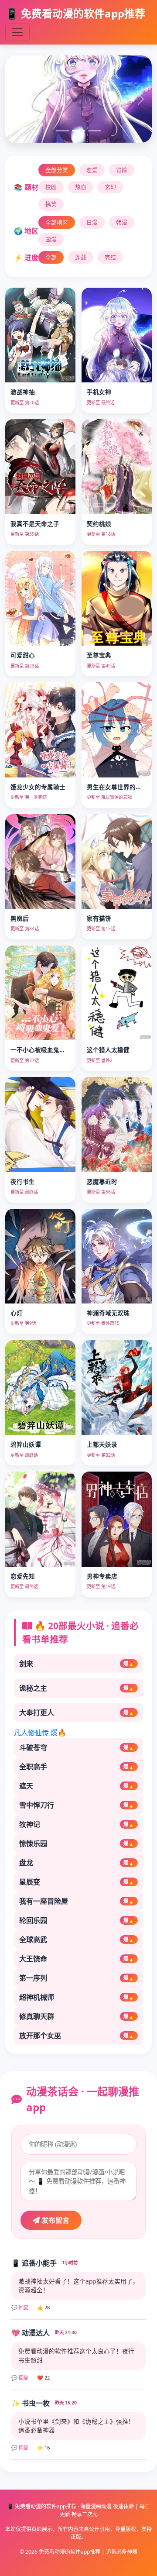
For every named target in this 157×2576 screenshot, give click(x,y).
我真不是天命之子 (35, 524)
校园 (51, 187)
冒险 (122, 170)
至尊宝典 (99, 655)
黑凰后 (20, 918)
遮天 (77, 1786)
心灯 (17, 1313)
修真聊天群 (77, 2016)
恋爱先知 (23, 1576)
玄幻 (110, 187)
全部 (51, 257)
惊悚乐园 (77, 1843)
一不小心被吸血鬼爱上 (41, 1050)
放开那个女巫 (77, 2036)
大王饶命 (77, 1959)
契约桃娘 (99, 524)
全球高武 (77, 1940)
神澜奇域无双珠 (108, 1313)
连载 (81, 257)
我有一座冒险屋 (77, 1901)
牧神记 (77, 1824)
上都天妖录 (102, 1444)
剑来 (77, 1664)
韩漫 (122, 222)
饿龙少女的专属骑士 (38, 787)
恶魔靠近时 (102, 1181)
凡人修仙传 (40, 1733)
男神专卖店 (102, 1576)
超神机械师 (77, 1997)
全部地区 (57, 222)
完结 (110, 257)
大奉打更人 (77, 1713)
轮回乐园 (77, 1920)
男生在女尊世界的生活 (117, 787)
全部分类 (57, 170)
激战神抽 (23, 392)
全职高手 (77, 1767)
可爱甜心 (23, 655)
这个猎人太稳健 (108, 1050)
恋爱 (92, 170)
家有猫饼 (99, 918)
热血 (81, 187)
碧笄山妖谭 (26, 1444)
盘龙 (77, 1863)
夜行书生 (23, 1181)
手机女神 (99, 392)
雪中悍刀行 (77, 1805)
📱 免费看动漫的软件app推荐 (75, 13)
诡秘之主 (77, 1688)
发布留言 (55, 2220)
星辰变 (77, 1882)
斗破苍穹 (77, 1747)
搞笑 (51, 204)
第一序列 (77, 1978)
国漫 (51, 239)
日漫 (92, 222)
